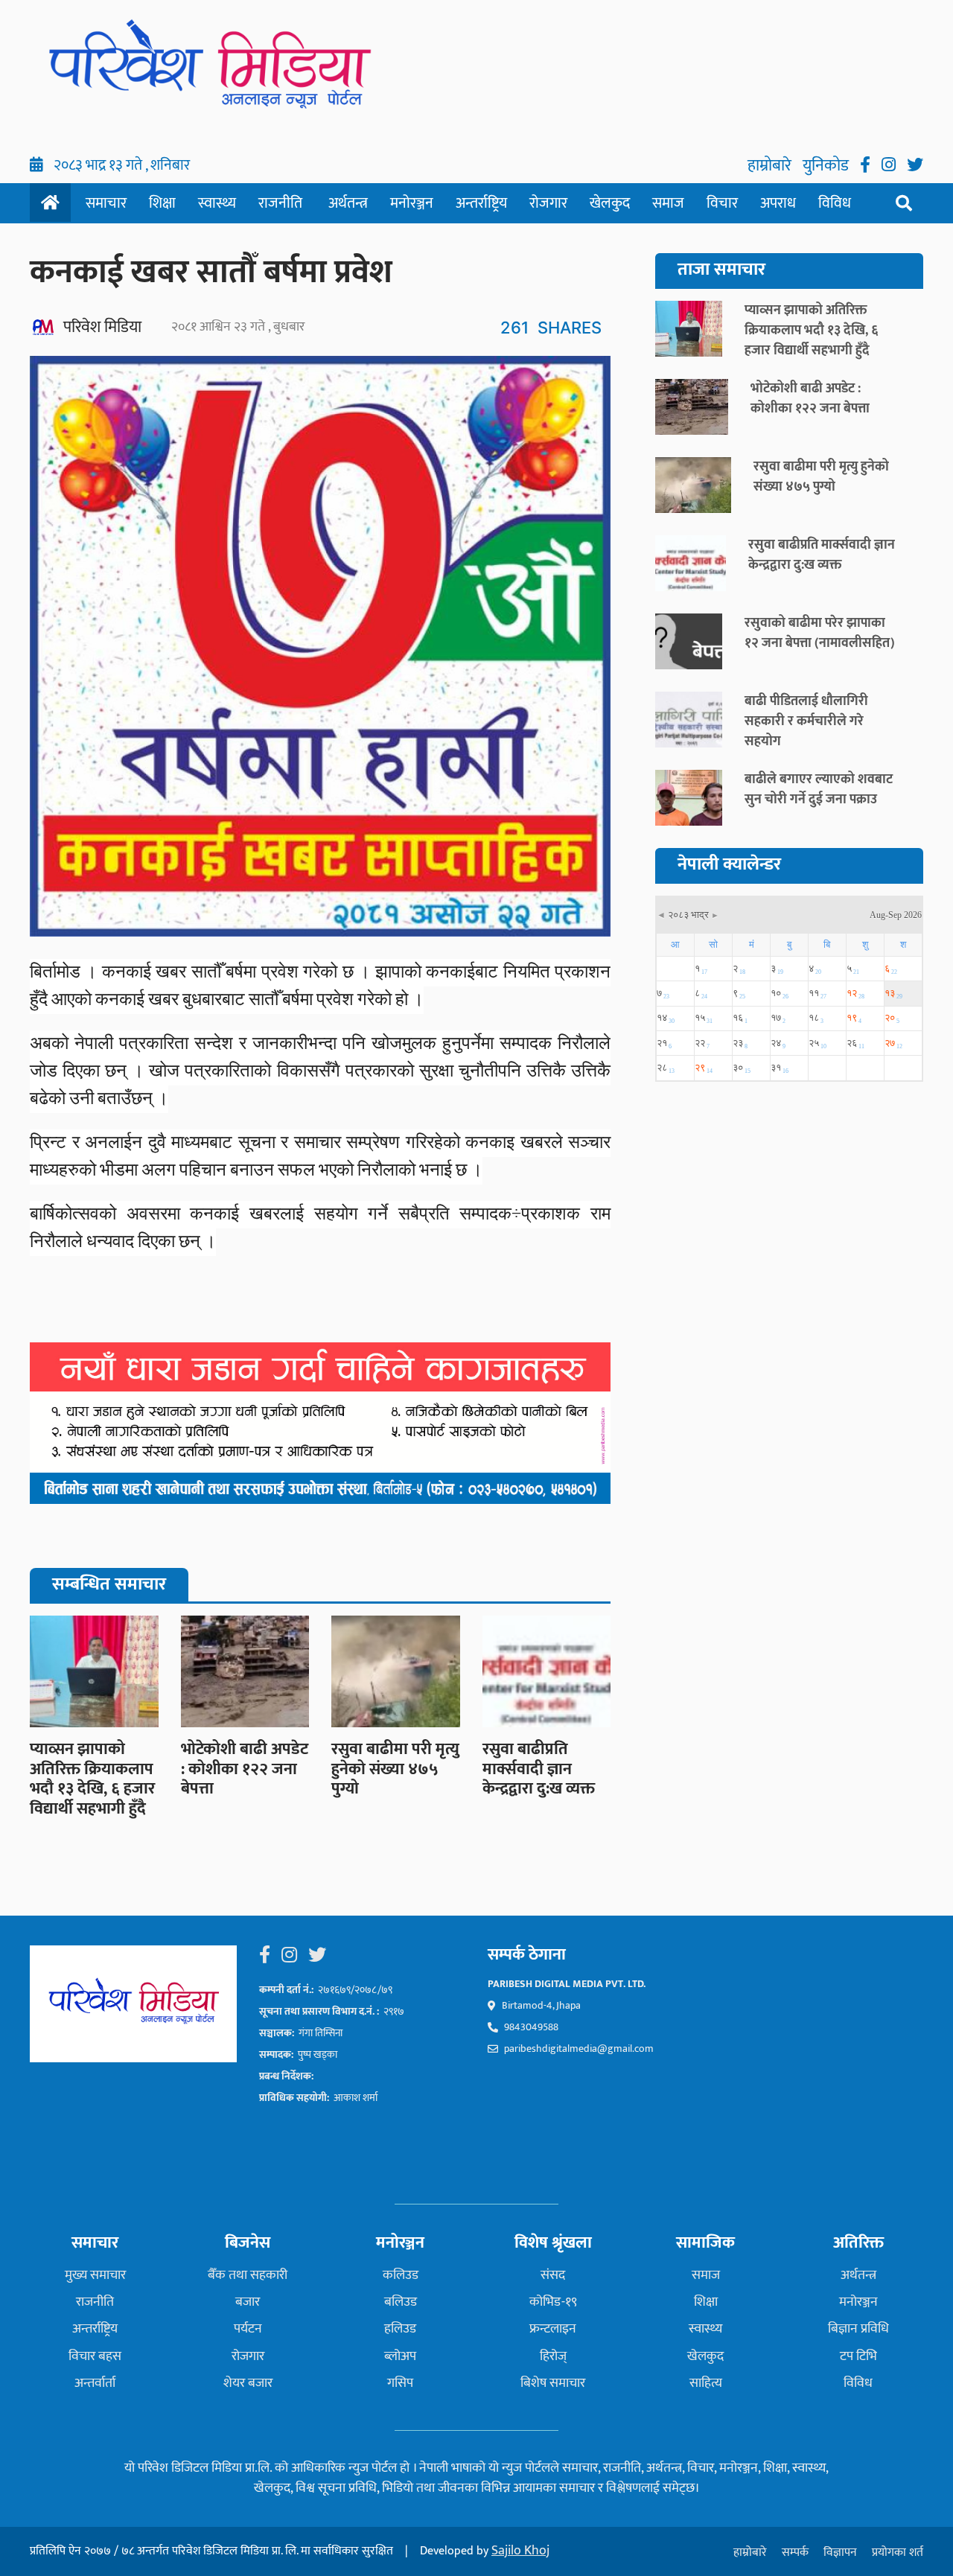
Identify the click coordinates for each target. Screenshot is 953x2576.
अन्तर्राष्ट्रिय (481, 203)
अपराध (778, 203)
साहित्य (706, 2383)
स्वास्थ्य (217, 203)
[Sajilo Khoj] (320, 1423)
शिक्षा (162, 203)
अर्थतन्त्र (348, 203)
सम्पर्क (795, 2553)
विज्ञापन (840, 2553)
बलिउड (401, 2302)
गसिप (400, 2383)
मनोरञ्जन (412, 203)
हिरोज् (553, 2356)
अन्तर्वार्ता (95, 2383)
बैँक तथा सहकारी (248, 2275)
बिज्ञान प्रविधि (858, 2329)
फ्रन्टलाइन (553, 2329)
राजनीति (280, 203)
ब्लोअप (400, 2356)
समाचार (106, 203)
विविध (835, 203)
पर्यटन (248, 2329)
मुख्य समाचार (95, 2275)
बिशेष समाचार (553, 2383)
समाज (668, 203)
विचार (722, 203)
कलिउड (401, 2275)
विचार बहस (95, 2356)
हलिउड (400, 2329)
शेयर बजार (248, 2383)
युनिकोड (828, 166)
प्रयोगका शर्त (898, 2553)
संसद (553, 2275)
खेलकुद (610, 203)
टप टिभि (858, 2356)
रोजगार (548, 203)
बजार (248, 2302)
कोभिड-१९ (553, 2302)
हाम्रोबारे (771, 166)
